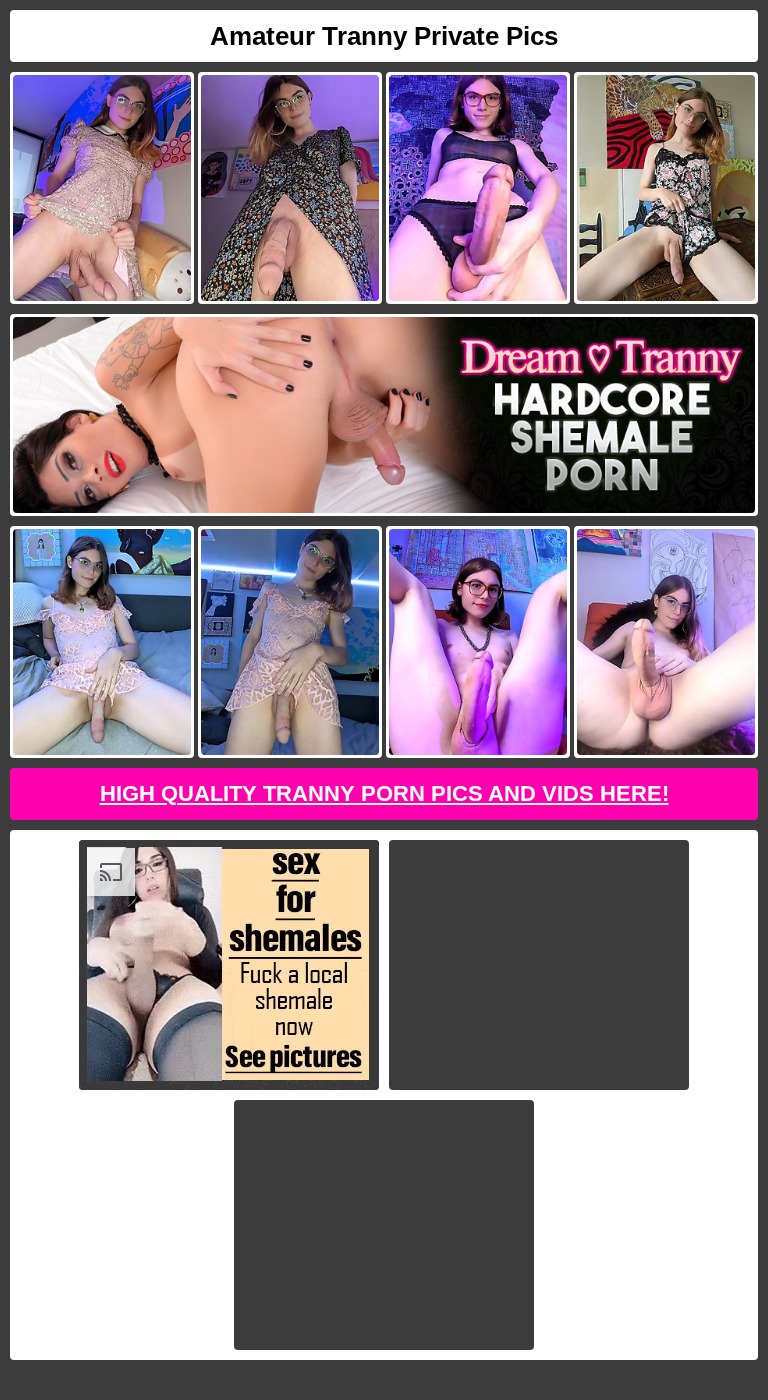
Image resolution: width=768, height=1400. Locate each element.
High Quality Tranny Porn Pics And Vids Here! (384, 793)
